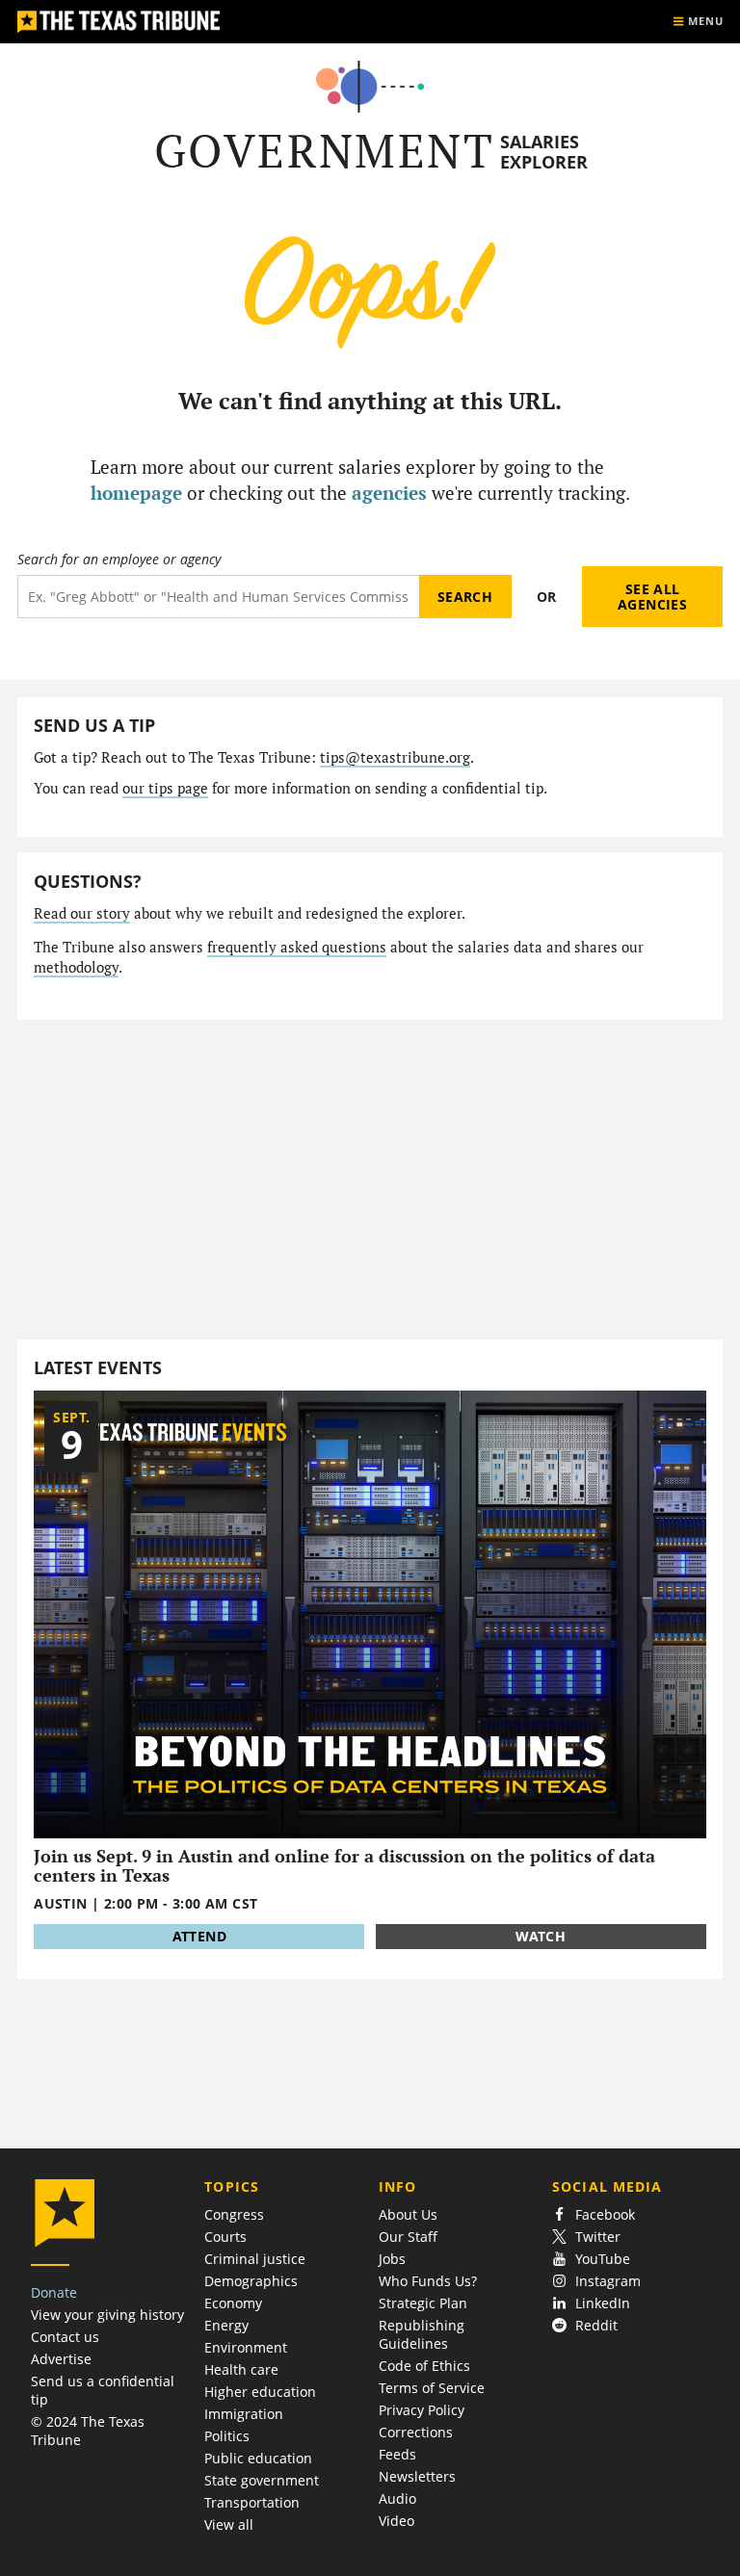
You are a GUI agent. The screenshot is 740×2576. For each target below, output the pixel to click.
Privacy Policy (422, 2410)
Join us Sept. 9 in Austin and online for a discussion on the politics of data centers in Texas (344, 1866)
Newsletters (417, 2476)
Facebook (605, 2214)
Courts (225, 2237)
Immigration (244, 2414)
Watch (541, 1936)
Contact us (65, 2337)
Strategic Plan (423, 2303)
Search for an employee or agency (119, 559)
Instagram (608, 2281)
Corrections (416, 2432)
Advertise (61, 2359)
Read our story (82, 913)
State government (262, 2480)
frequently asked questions (297, 947)
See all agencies (652, 597)
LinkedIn (603, 2303)
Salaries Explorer (544, 152)
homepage (136, 493)
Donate (54, 2292)
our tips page (165, 788)
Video (396, 2521)
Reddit (596, 2325)
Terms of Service (432, 2388)
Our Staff (408, 2237)
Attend (199, 1936)
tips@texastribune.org (395, 757)
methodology (76, 967)
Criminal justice (255, 2259)
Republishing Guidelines (422, 2334)
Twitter (598, 2237)
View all (229, 2524)
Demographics (251, 2281)
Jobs (392, 2259)
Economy (233, 2303)
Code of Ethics (424, 2366)
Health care (241, 2369)
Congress (234, 2214)
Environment (246, 2347)
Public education (258, 2458)
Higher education (260, 2392)
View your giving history (107, 2315)
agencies (389, 493)
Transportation (252, 2502)
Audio (397, 2498)
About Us (408, 2214)
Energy (226, 2325)
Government (324, 151)
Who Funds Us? (428, 2281)
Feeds (397, 2454)
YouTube (603, 2259)
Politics (227, 2436)
